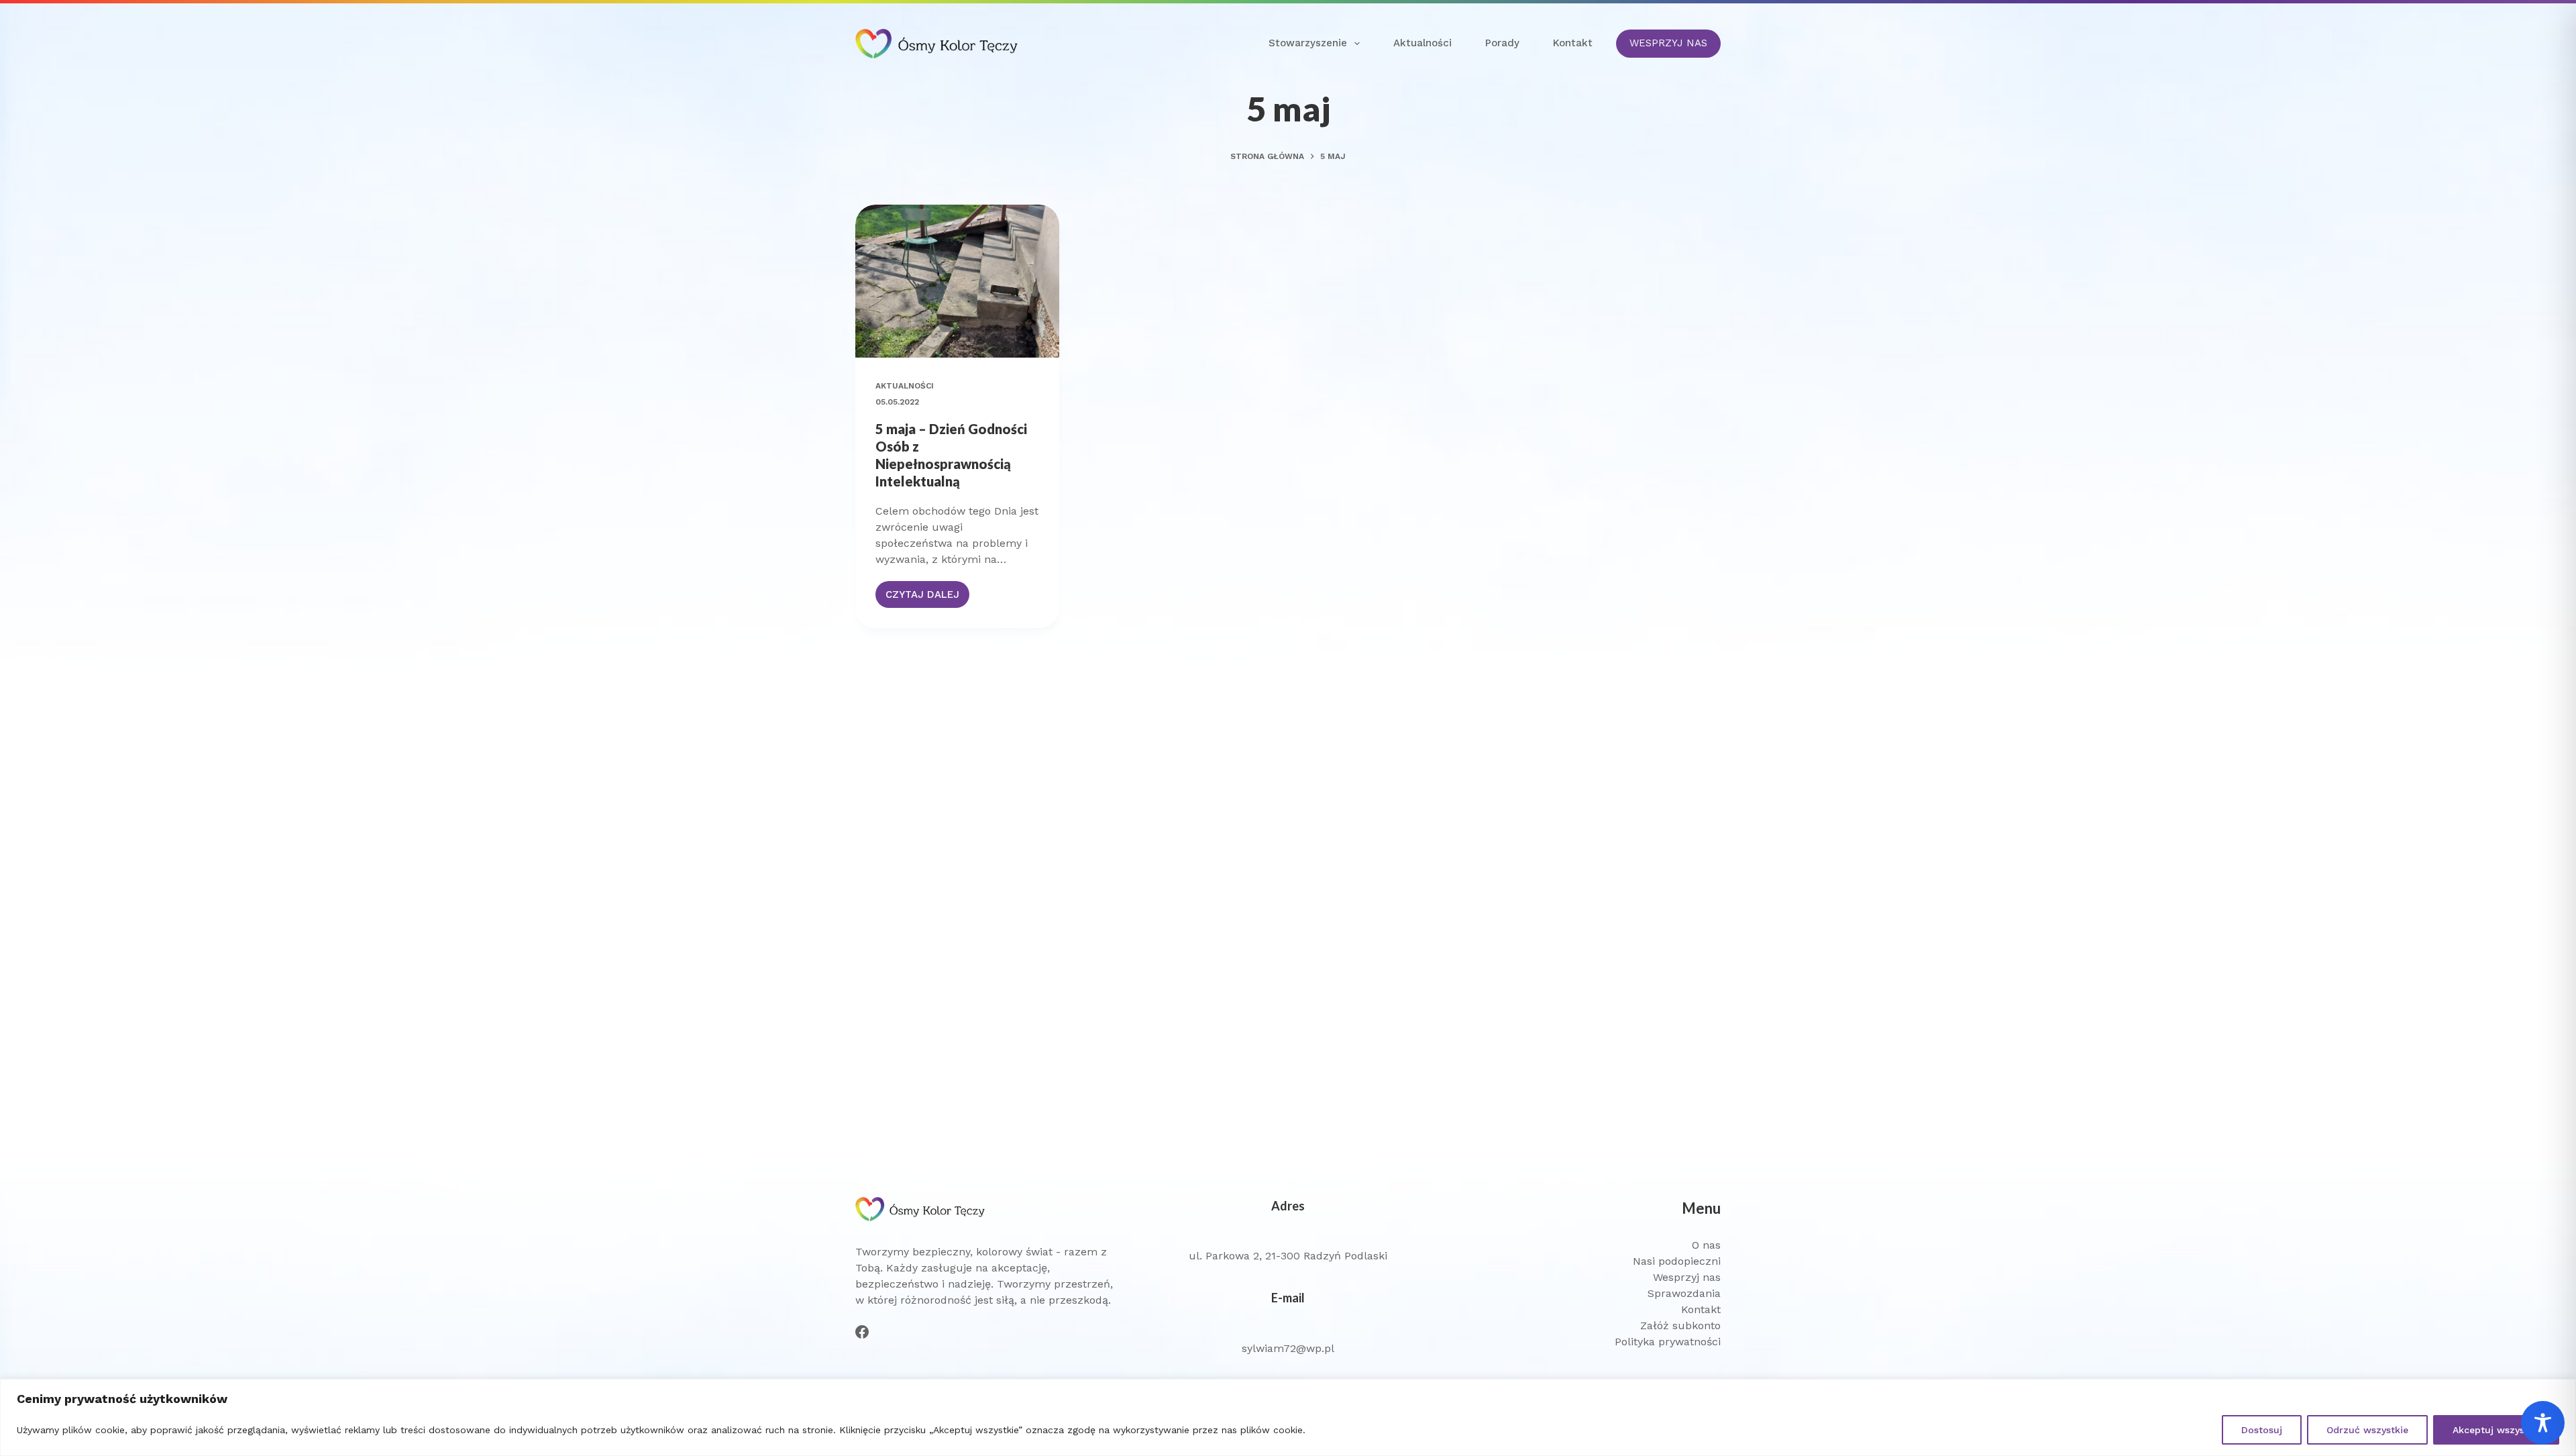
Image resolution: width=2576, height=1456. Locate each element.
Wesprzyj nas (1687, 1277)
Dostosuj (2262, 1430)
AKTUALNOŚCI (905, 386)
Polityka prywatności (1668, 1342)
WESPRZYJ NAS (1668, 43)
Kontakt (1573, 43)
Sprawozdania (1684, 1293)
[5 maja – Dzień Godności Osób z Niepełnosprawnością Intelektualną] (957, 281)
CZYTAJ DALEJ (927, 598)
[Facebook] (862, 1332)
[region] (1288, 1417)
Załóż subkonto (1680, 1325)
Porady (1502, 43)
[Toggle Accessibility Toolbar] (2543, 1423)
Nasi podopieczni (1677, 1261)
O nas (1706, 1245)
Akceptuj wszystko (2496, 1430)
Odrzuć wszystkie (2367, 1430)
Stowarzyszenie (1308, 43)
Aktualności (1423, 43)
